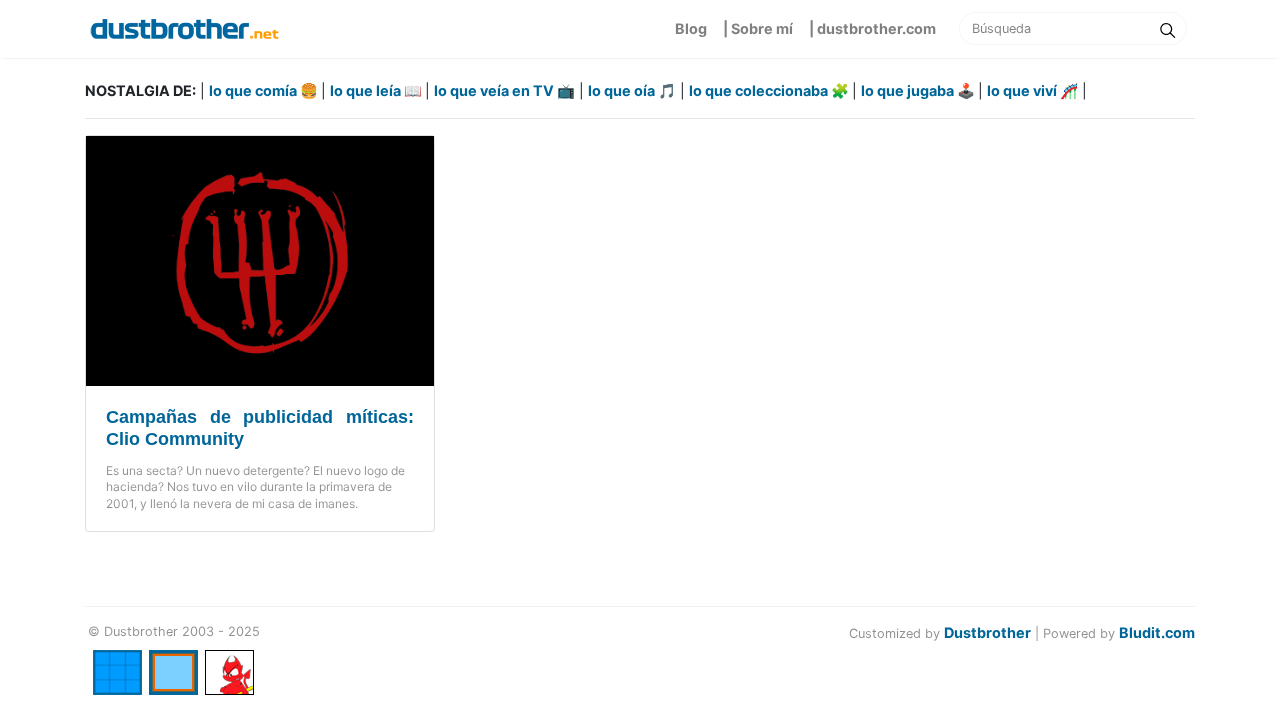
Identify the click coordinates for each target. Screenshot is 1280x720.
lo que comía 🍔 (265, 90)
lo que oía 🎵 (632, 90)
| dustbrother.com (872, 28)
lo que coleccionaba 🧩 (770, 90)
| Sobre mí (758, 28)
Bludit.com (1157, 632)
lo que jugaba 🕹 (919, 90)
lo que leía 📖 (377, 90)
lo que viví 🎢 (1032, 90)
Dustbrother (987, 632)
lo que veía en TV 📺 (504, 90)
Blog (691, 28)
